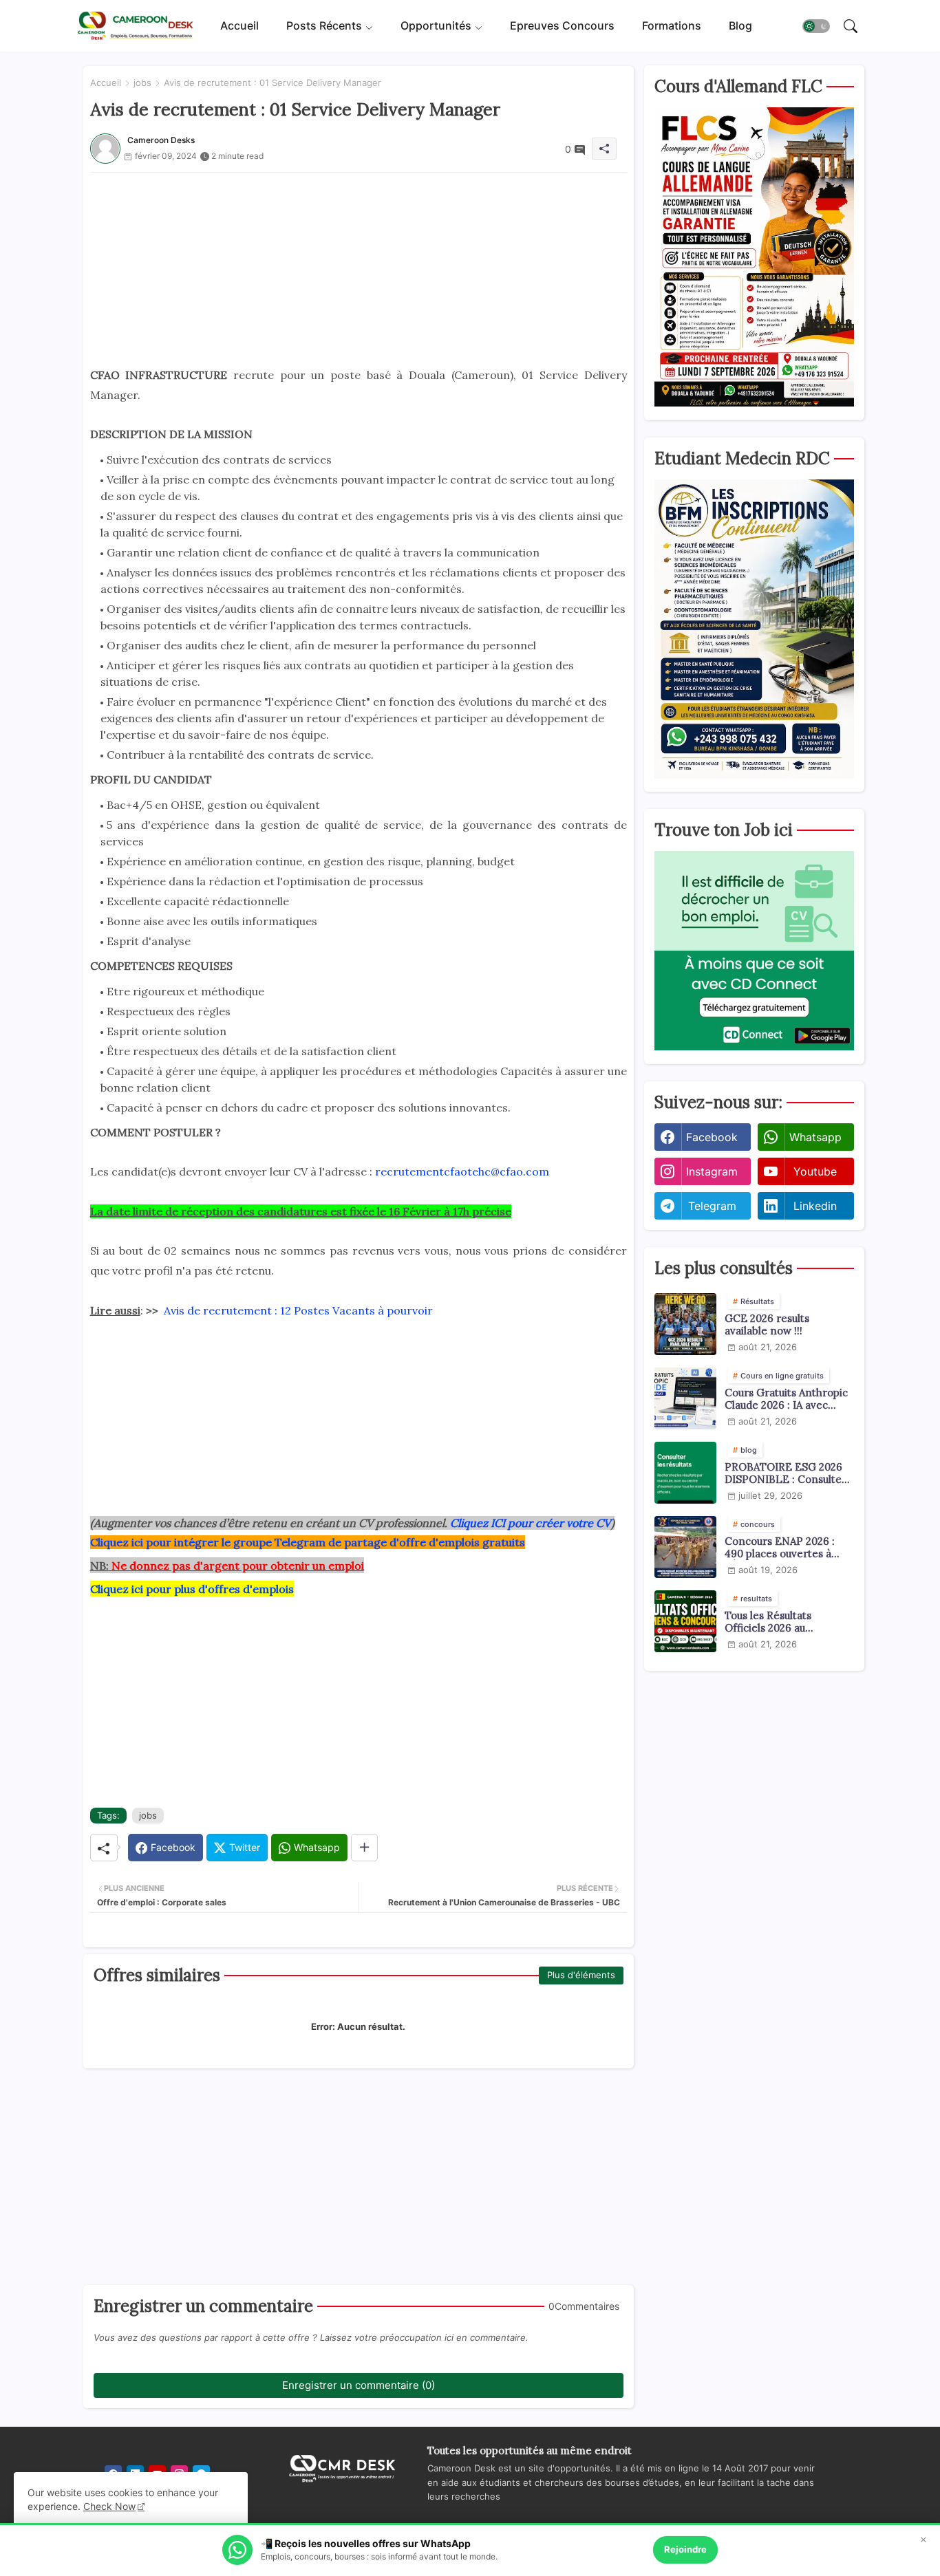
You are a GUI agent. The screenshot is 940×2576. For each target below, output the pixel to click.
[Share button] (364, 1848)
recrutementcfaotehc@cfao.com (462, 1171)
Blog (740, 25)
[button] (816, 26)
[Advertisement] (359, 269)
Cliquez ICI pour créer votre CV (531, 1523)
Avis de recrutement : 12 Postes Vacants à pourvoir (298, 1310)
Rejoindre (685, 2549)
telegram (712, 1206)
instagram (712, 1171)
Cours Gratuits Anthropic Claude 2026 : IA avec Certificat (786, 1399)
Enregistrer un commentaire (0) (359, 2385)
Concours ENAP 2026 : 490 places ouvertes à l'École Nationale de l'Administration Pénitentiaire (780, 1548)
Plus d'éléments (581, 1975)
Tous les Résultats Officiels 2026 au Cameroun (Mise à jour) (782, 1622)
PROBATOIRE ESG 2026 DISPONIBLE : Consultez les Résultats (786, 1473)
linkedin (815, 1206)
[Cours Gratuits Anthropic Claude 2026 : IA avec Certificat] (685, 1398)
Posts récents (324, 25)
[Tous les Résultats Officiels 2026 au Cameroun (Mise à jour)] (685, 1621)
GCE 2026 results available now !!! (767, 1325)
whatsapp (815, 1137)
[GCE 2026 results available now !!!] (685, 1324)
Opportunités (436, 25)
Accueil (239, 25)
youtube (815, 1171)
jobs (142, 83)
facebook (712, 1137)
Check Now (109, 2506)
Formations (672, 25)
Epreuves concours (562, 25)
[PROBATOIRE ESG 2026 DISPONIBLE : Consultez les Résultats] (685, 1473)
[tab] (239, 26)
